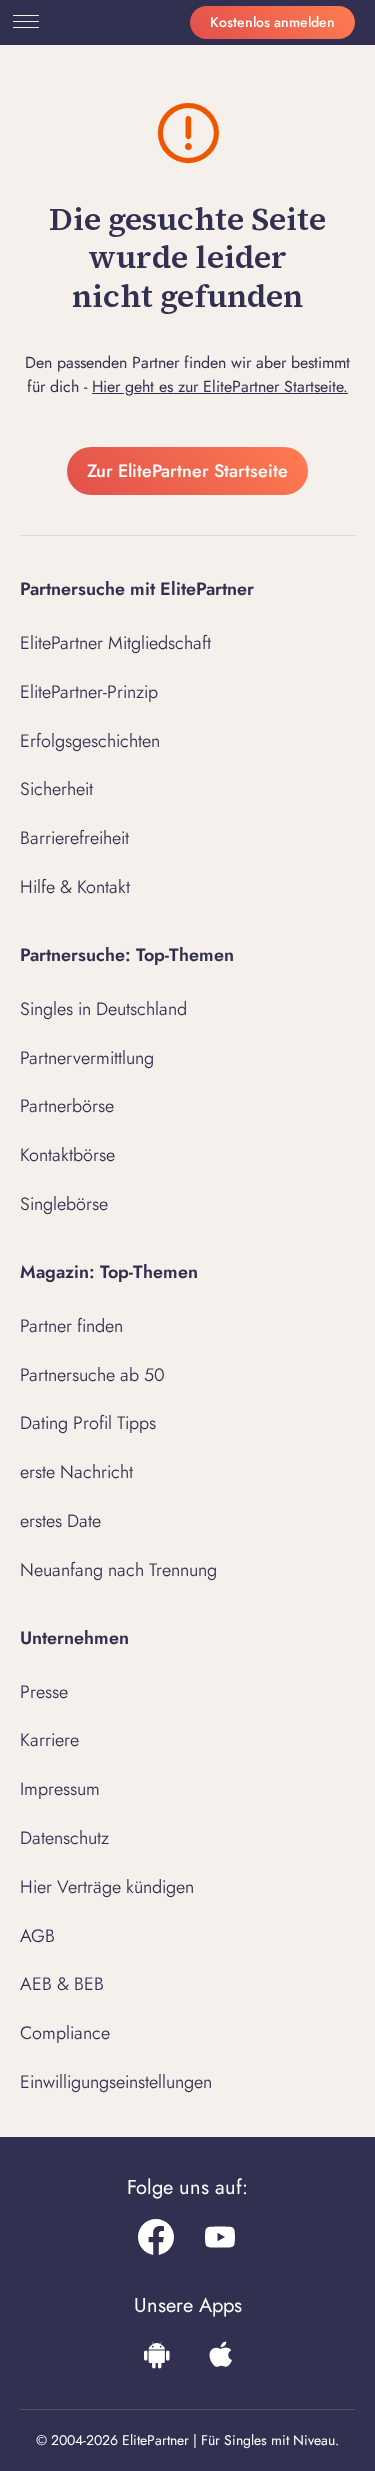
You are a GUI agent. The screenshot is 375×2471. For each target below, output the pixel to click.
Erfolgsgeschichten (90, 741)
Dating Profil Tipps (88, 1423)
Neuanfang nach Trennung (118, 1570)
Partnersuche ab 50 (92, 1375)
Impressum (60, 1789)
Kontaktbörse (67, 1155)
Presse (44, 1692)
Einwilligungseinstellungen (116, 2082)
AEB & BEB (62, 1984)
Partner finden (71, 1326)
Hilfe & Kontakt (75, 887)
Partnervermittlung (87, 1058)
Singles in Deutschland (103, 1009)
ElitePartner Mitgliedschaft (115, 643)
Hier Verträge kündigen (107, 1887)
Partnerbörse (67, 1106)
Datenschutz (64, 1838)
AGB (37, 1936)
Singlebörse (64, 1204)
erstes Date (60, 1521)
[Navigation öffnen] (22, 22)
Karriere (49, 1740)
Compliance (65, 2033)
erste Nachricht (76, 1472)
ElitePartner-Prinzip (89, 692)
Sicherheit (56, 789)
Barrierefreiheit (74, 838)
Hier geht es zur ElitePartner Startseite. (220, 386)
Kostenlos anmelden (272, 22)
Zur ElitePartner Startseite (187, 471)
